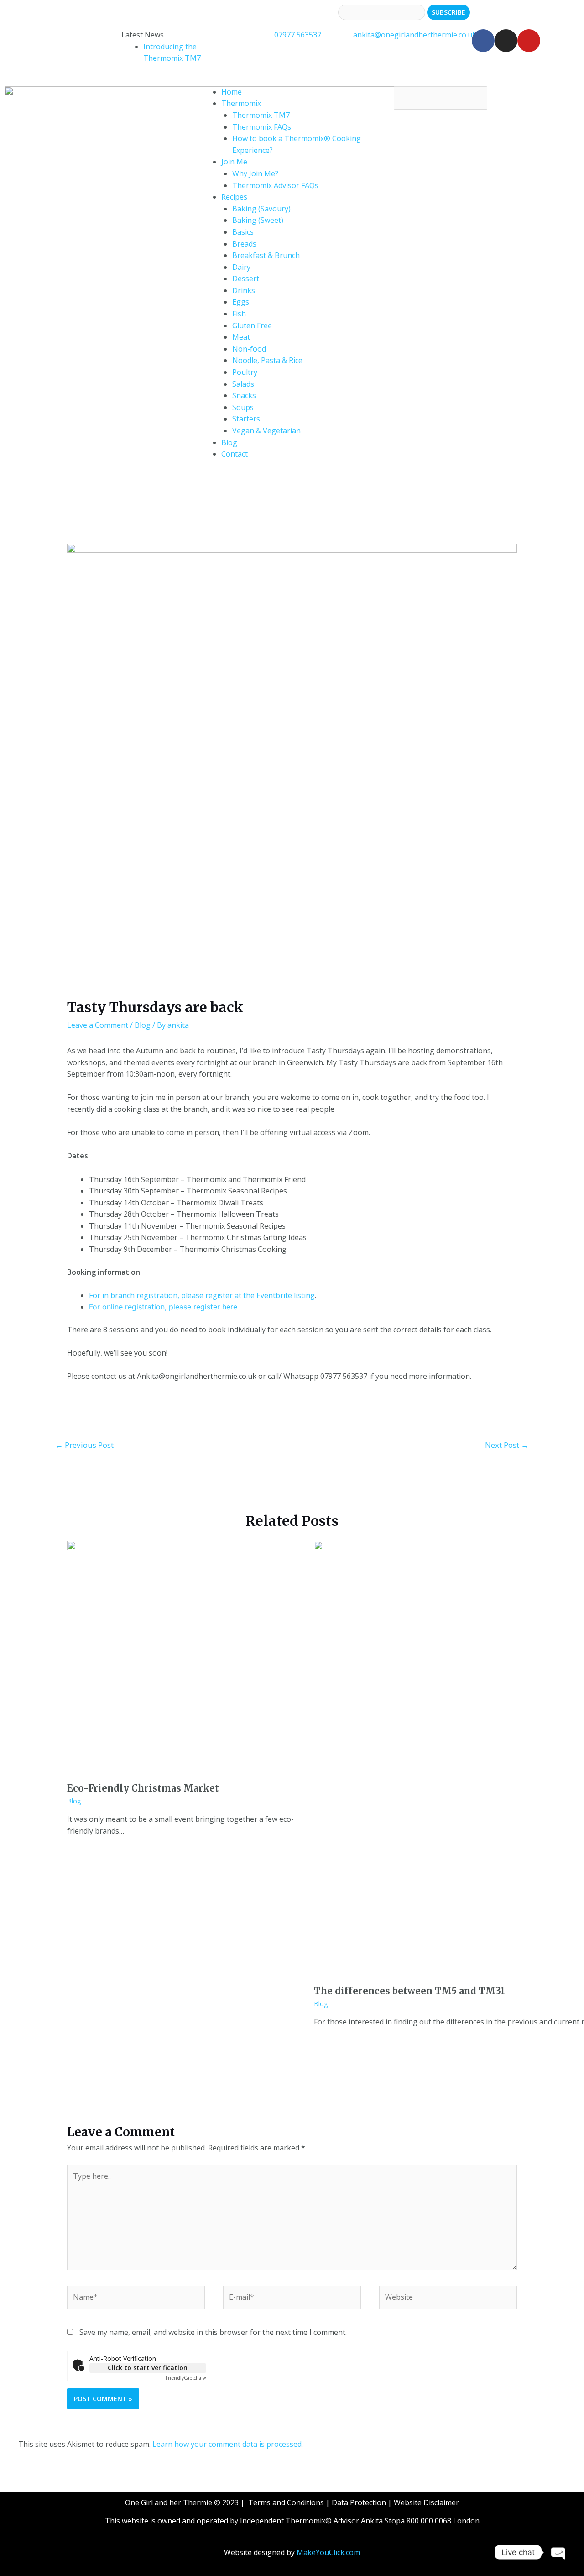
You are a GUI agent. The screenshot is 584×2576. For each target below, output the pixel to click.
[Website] (448, 2299)
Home (232, 92)
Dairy (241, 267)
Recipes (234, 197)
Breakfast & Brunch (266, 255)
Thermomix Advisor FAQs (275, 185)
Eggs (241, 302)
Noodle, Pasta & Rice (267, 360)
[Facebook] (483, 41)
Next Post (507, 1445)
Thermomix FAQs (262, 127)
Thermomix (241, 103)
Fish (239, 314)
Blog (229, 442)
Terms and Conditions (286, 2502)
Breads (244, 244)
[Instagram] (506, 41)
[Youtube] (529, 41)
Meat (241, 337)
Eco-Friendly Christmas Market (143, 1788)
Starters (246, 419)
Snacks (244, 395)
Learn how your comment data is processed (227, 2444)
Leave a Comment (98, 1025)
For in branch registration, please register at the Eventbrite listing (202, 1295)
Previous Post (84, 1445)
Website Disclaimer (426, 2502)
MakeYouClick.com (328, 2552)
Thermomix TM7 (261, 115)
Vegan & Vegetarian (266, 431)
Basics (243, 232)
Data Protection (359, 2502)
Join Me (234, 162)
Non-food (249, 349)
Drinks (244, 290)
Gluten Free (252, 326)
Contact (235, 454)
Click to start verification (148, 2368)
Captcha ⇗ (186, 2378)
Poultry (245, 372)
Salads (243, 384)
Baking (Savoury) (261, 209)
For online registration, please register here (163, 1307)
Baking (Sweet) (258, 220)
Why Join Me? (255, 173)
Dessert (246, 279)
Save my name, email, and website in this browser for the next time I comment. (213, 2332)
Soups (243, 407)
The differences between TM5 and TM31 (409, 1991)
